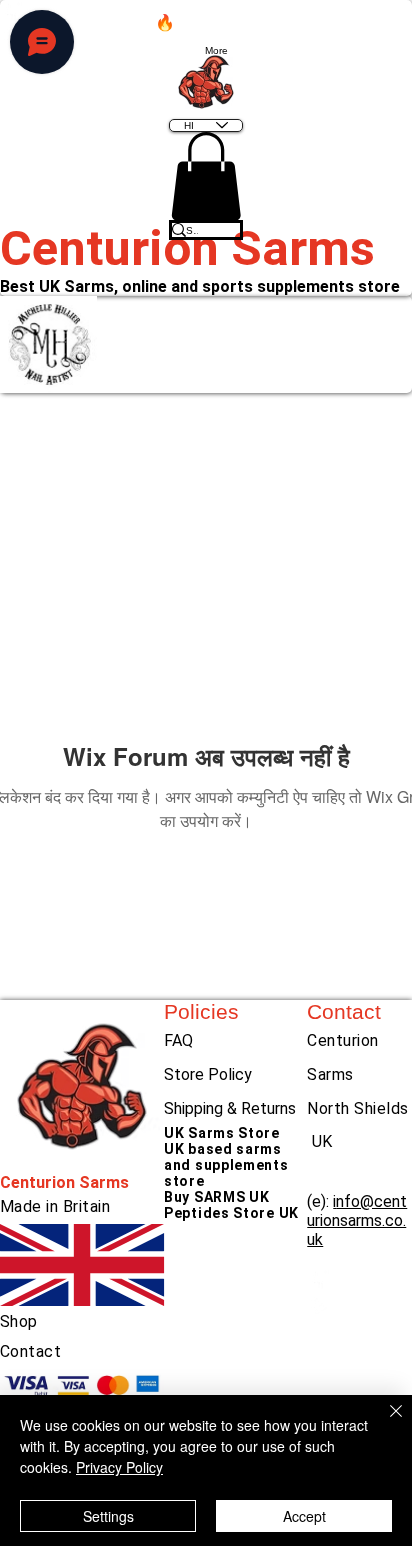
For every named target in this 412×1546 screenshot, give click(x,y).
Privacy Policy (119, 1467)
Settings (108, 1516)
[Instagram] (359, 1302)
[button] (206, 176)
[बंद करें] (384, 1423)
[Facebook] (359, 1279)
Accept (304, 1516)
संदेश (256, 344)
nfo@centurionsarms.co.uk (357, 1220)
